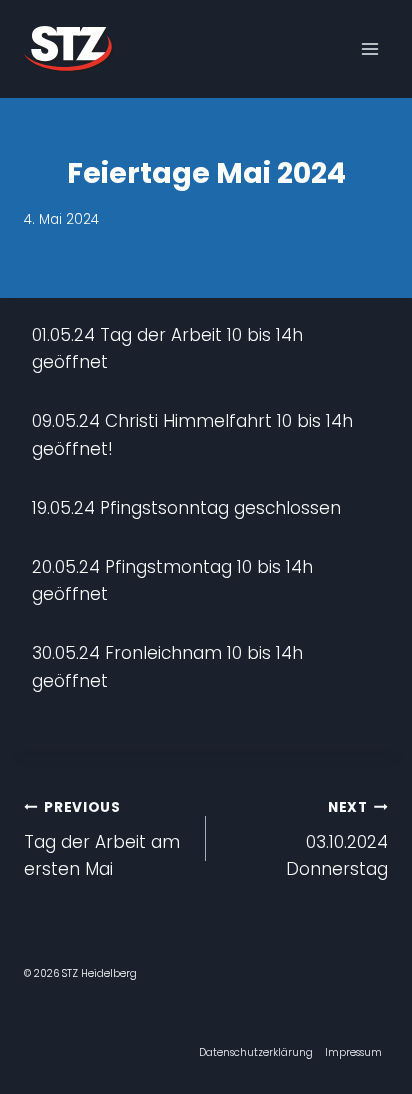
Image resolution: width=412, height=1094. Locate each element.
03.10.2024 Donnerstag (337, 839)
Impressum (353, 1052)
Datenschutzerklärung (256, 1052)
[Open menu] (369, 48)
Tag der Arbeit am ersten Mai (102, 839)
